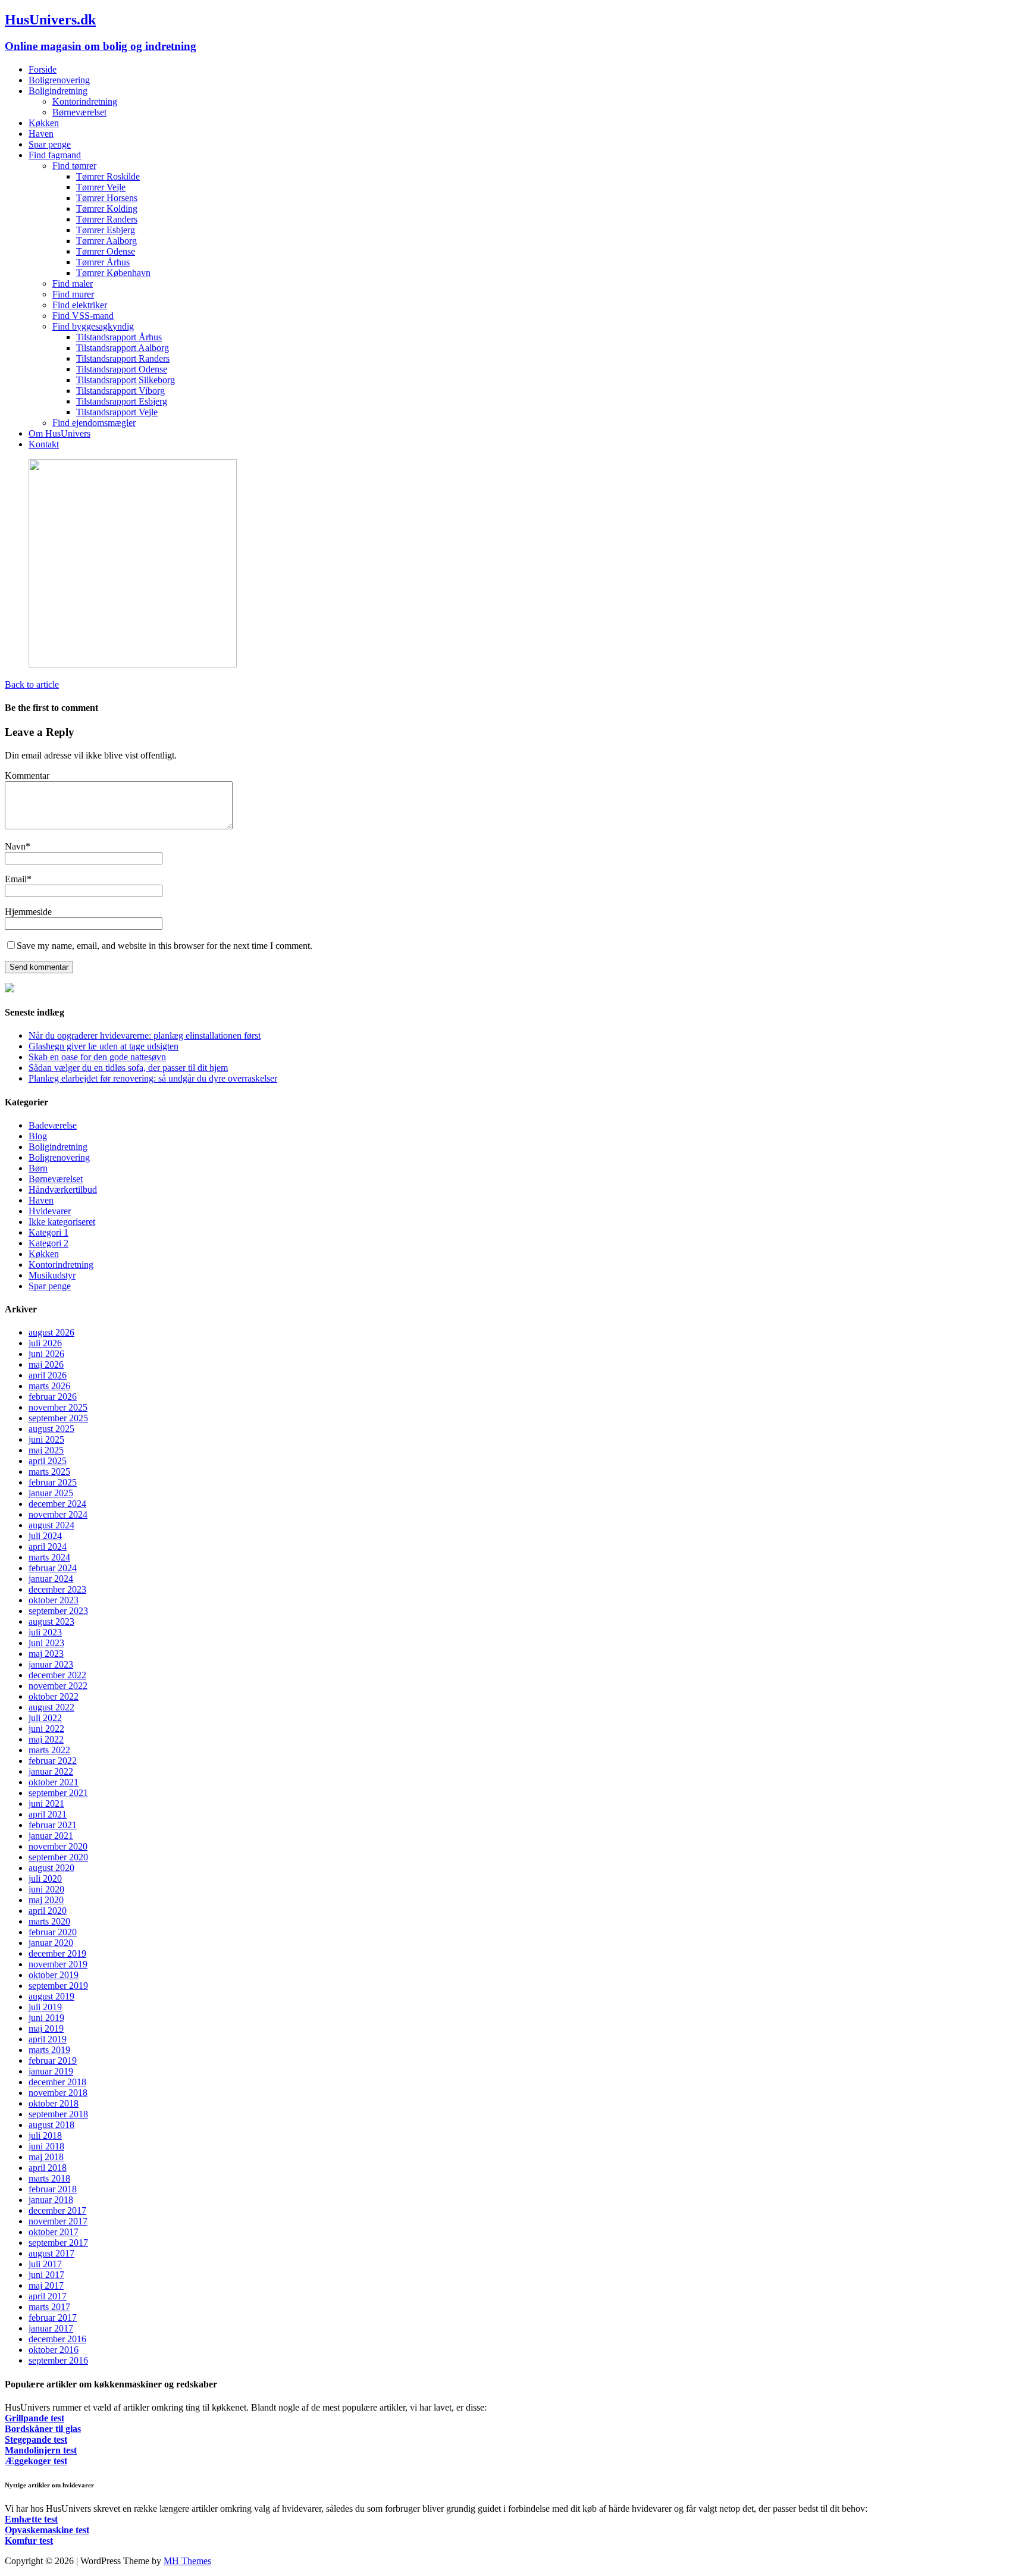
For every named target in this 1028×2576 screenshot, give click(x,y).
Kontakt (44, 444)
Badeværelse (53, 1125)
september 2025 (58, 1418)
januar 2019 (51, 2071)
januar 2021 (51, 1836)
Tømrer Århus (103, 262)
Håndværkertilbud (63, 1190)
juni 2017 (46, 2275)
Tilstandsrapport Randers (123, 358)
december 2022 (57, 1675)
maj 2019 (46, 2028)
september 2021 (58, 1793)
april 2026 (48, 1375)
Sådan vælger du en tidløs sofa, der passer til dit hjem (128, 1068)
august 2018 (51, 2125)
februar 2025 (53, 1482)
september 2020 (58, 1857)
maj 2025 (46, 1450)
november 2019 (58, 1964)
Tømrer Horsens (107, 198)
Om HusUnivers (59, 433)
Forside (43, 69)
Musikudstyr (52, 1275)
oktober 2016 (54, 2350)
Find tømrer (74, 166)
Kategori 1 (48, 1232)
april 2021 (48, 1814)
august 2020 (51, 1868)
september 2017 (58, 2243)
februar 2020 (53, 1932)
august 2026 (51, 1332)
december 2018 (57, 2082)
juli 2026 (45, 1343)
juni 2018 (46, 2146)
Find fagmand (55, 155)
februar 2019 (53, 2061)
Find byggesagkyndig (93, 326)
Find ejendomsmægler (94, 423)
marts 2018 (49, 2178)
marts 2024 (49, 1557)
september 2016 (58, 2360)
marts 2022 (49, 1750)
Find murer (73, 294)
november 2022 (58, 1686)
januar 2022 (51, 1771)
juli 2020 (45, 1878)
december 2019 (57, 1953)
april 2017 (48, 2296)
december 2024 (57, 1504)
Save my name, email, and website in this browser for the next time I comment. (164, 946)
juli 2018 (45, 2135)
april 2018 (48, 2168)
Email (16, 879)
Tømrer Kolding (107, 209)
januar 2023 (51, 1664)
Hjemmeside (28, 912)
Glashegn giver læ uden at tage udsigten (104, 1046)
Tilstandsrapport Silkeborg (126, 380)
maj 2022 (46, 1739)
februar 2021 (53, 1825)
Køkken (44, 123)
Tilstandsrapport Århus (119, 337)
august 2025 (51, 1429)
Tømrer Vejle (101, 187)
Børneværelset (79, 112)
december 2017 (57, 2210)
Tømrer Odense (106, 251)
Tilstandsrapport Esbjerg (122, 401)
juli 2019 (45, 2007)
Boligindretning (58, 91)
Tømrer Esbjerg (106, 230)
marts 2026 (49, 1386)
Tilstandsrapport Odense (122, 369)
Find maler (73, 283)
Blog (38, 1136)
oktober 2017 (54, 2232)
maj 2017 (46, 2285)
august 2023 (51, 1621)
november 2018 (58, 2093)
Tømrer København (113, 273)
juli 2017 (45, 2264)
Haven (41, 134)
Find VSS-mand (83, 316)
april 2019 (48, 2039)
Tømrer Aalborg (106, 241)
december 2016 (57, 2339)
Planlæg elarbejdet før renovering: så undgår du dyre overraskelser (153, 1078)
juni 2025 (46, 1439)
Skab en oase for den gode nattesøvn (97, 1057)
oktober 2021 (54, 1782)
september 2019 (58, 1986)
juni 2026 (46, 1354)
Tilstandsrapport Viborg (120, 391)
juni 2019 (46, 2018)
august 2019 (51, 1996)
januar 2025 (51, 1493)
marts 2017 (49, 2307)
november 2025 (58, 1407)
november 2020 (58, 1846)
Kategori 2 (48, 1243)
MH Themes (187, 2561)
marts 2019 (49, 2050)
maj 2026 (46, 1364)
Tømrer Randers (107, 219)
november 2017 (58, 2221)
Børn (38, 1168)
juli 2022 (45, 1718)
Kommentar (27, 775)
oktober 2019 (54, 1975)
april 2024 (48, 1546)
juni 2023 (46, 1643)
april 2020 (48, 1911)
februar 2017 (53, 2318)
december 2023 (57, 1589)
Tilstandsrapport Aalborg (123, 348)
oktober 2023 (54, 1600)
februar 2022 (53, 1761)
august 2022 (51, 1707)
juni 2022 (46, 1729)
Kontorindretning (85, 101)
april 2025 (48, 1461)
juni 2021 (46, 1803)
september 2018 (58, 2114)
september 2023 (58, 1611)
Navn (15, 846)
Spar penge (50, 144)
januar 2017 (51, 2328)
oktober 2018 (54, 2103)
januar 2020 (51, 1943)
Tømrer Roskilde (108, 176)
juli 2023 (45, 1632)
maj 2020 (46, 1900)
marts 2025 (49, 1472)
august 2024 (51, 1525)
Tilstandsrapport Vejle (117, 412)
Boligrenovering (59, 80)
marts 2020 (49, 1921)
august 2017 (51, 2253)
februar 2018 (53, 2189)
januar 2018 (51, 2200)
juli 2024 (45, 1536)
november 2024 (58, 1514)
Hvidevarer (50, 1211)
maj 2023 (46, 1654)
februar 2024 (53, 1568)
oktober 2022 (54, 1696)
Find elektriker (80, 305)
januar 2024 (51, 1579)
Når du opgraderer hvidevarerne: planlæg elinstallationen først (145, 1035)
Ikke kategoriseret (62, 1222)
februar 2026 (53, 1397)
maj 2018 (46, 2157)
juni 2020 (46, 1889)
